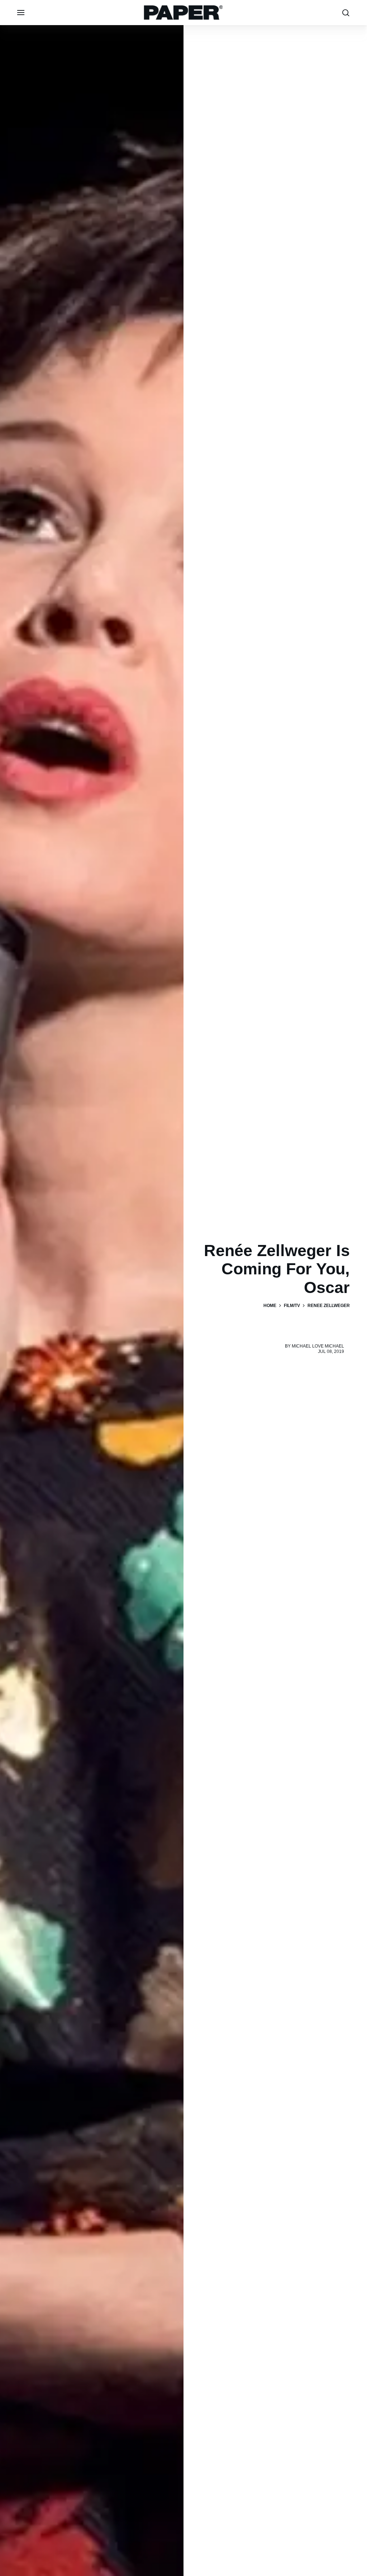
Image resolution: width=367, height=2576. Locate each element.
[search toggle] (346, 13)
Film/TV (292, 1306)
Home (270, 1306)
